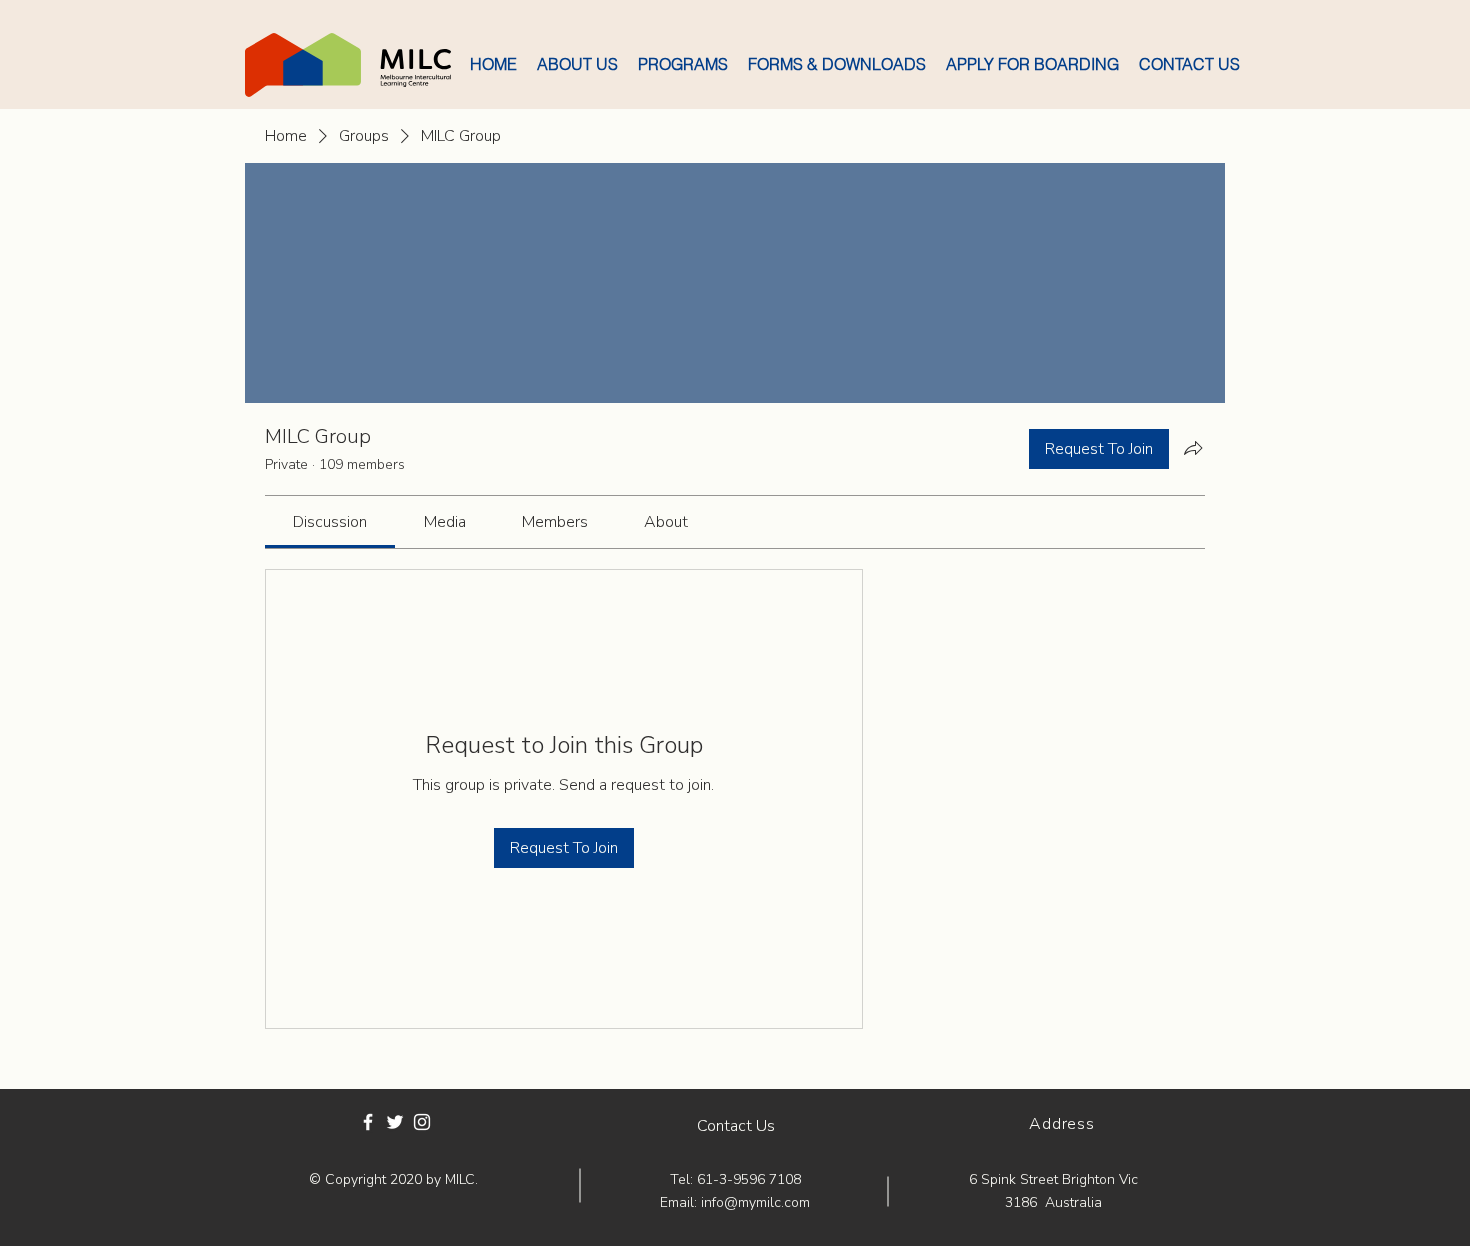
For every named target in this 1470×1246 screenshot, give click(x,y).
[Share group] (1193, 448)
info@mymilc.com (755, 1202)
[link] (330, 522)
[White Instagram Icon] (422, 1122)
